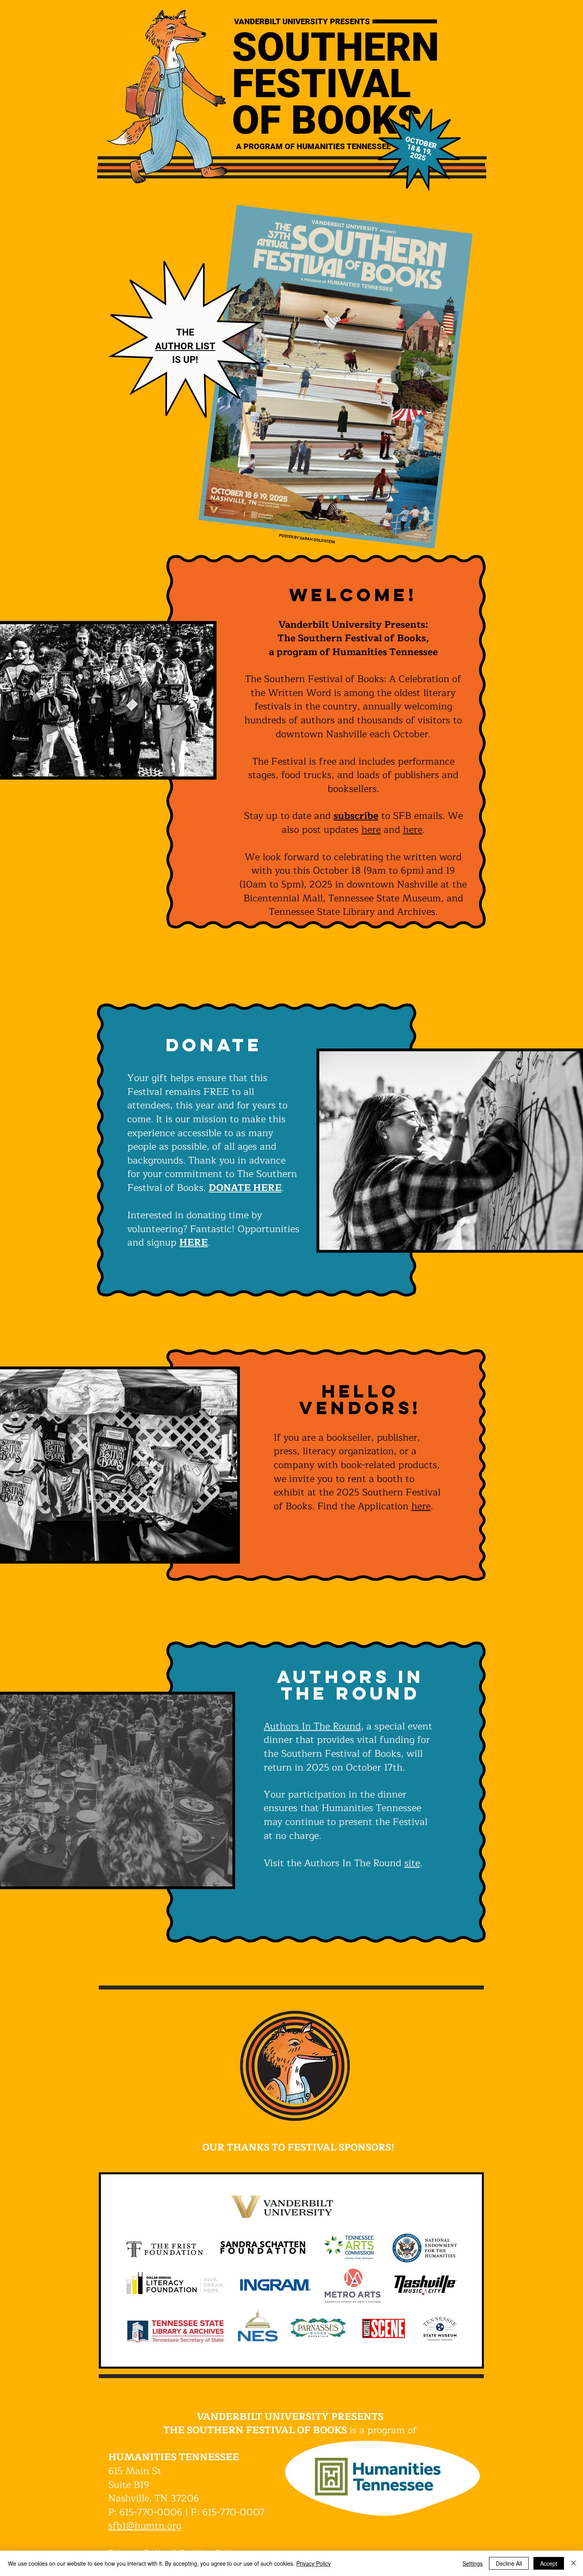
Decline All (509, 2563)
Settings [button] (473, 2563)
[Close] (573, 2563)
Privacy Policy (314, 2563)
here (371, 830)
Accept (549, 2563)
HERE (194, 1242)
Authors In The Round (312, 1726)
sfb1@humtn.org (145, 2526)
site (412, 1863)
